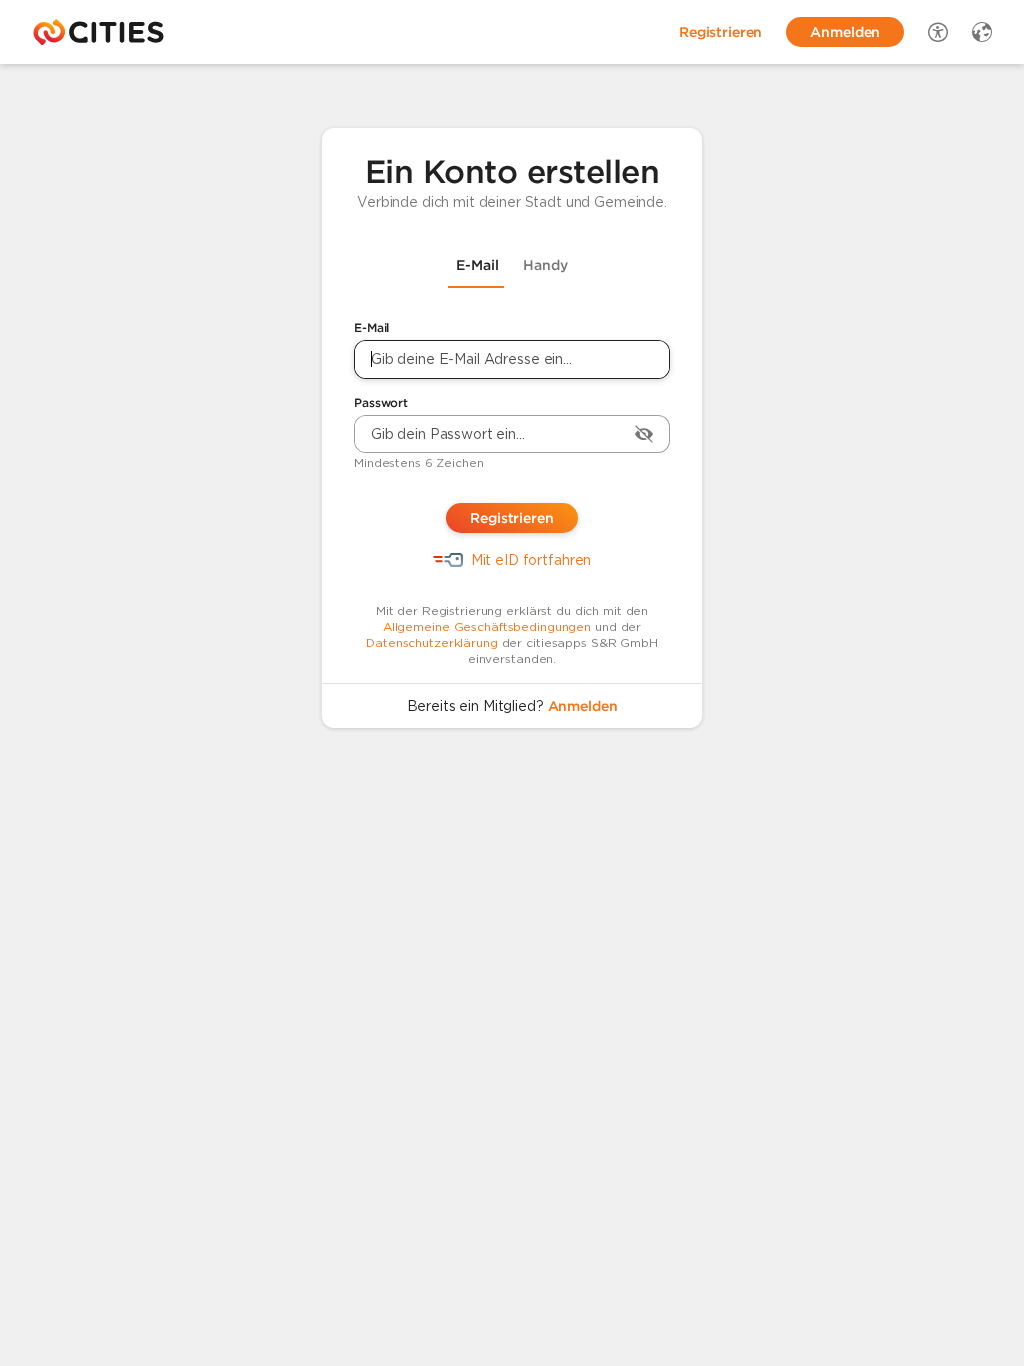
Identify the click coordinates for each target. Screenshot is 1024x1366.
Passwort (381, 402)
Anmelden (583, 706)
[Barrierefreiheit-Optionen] (938, 32)
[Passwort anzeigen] (644, 434)
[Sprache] (982, 32)
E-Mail (371, 327)
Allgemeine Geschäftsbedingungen (487, 626)
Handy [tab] (545, 265)
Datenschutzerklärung (432, 642)
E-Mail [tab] (477, 265)
